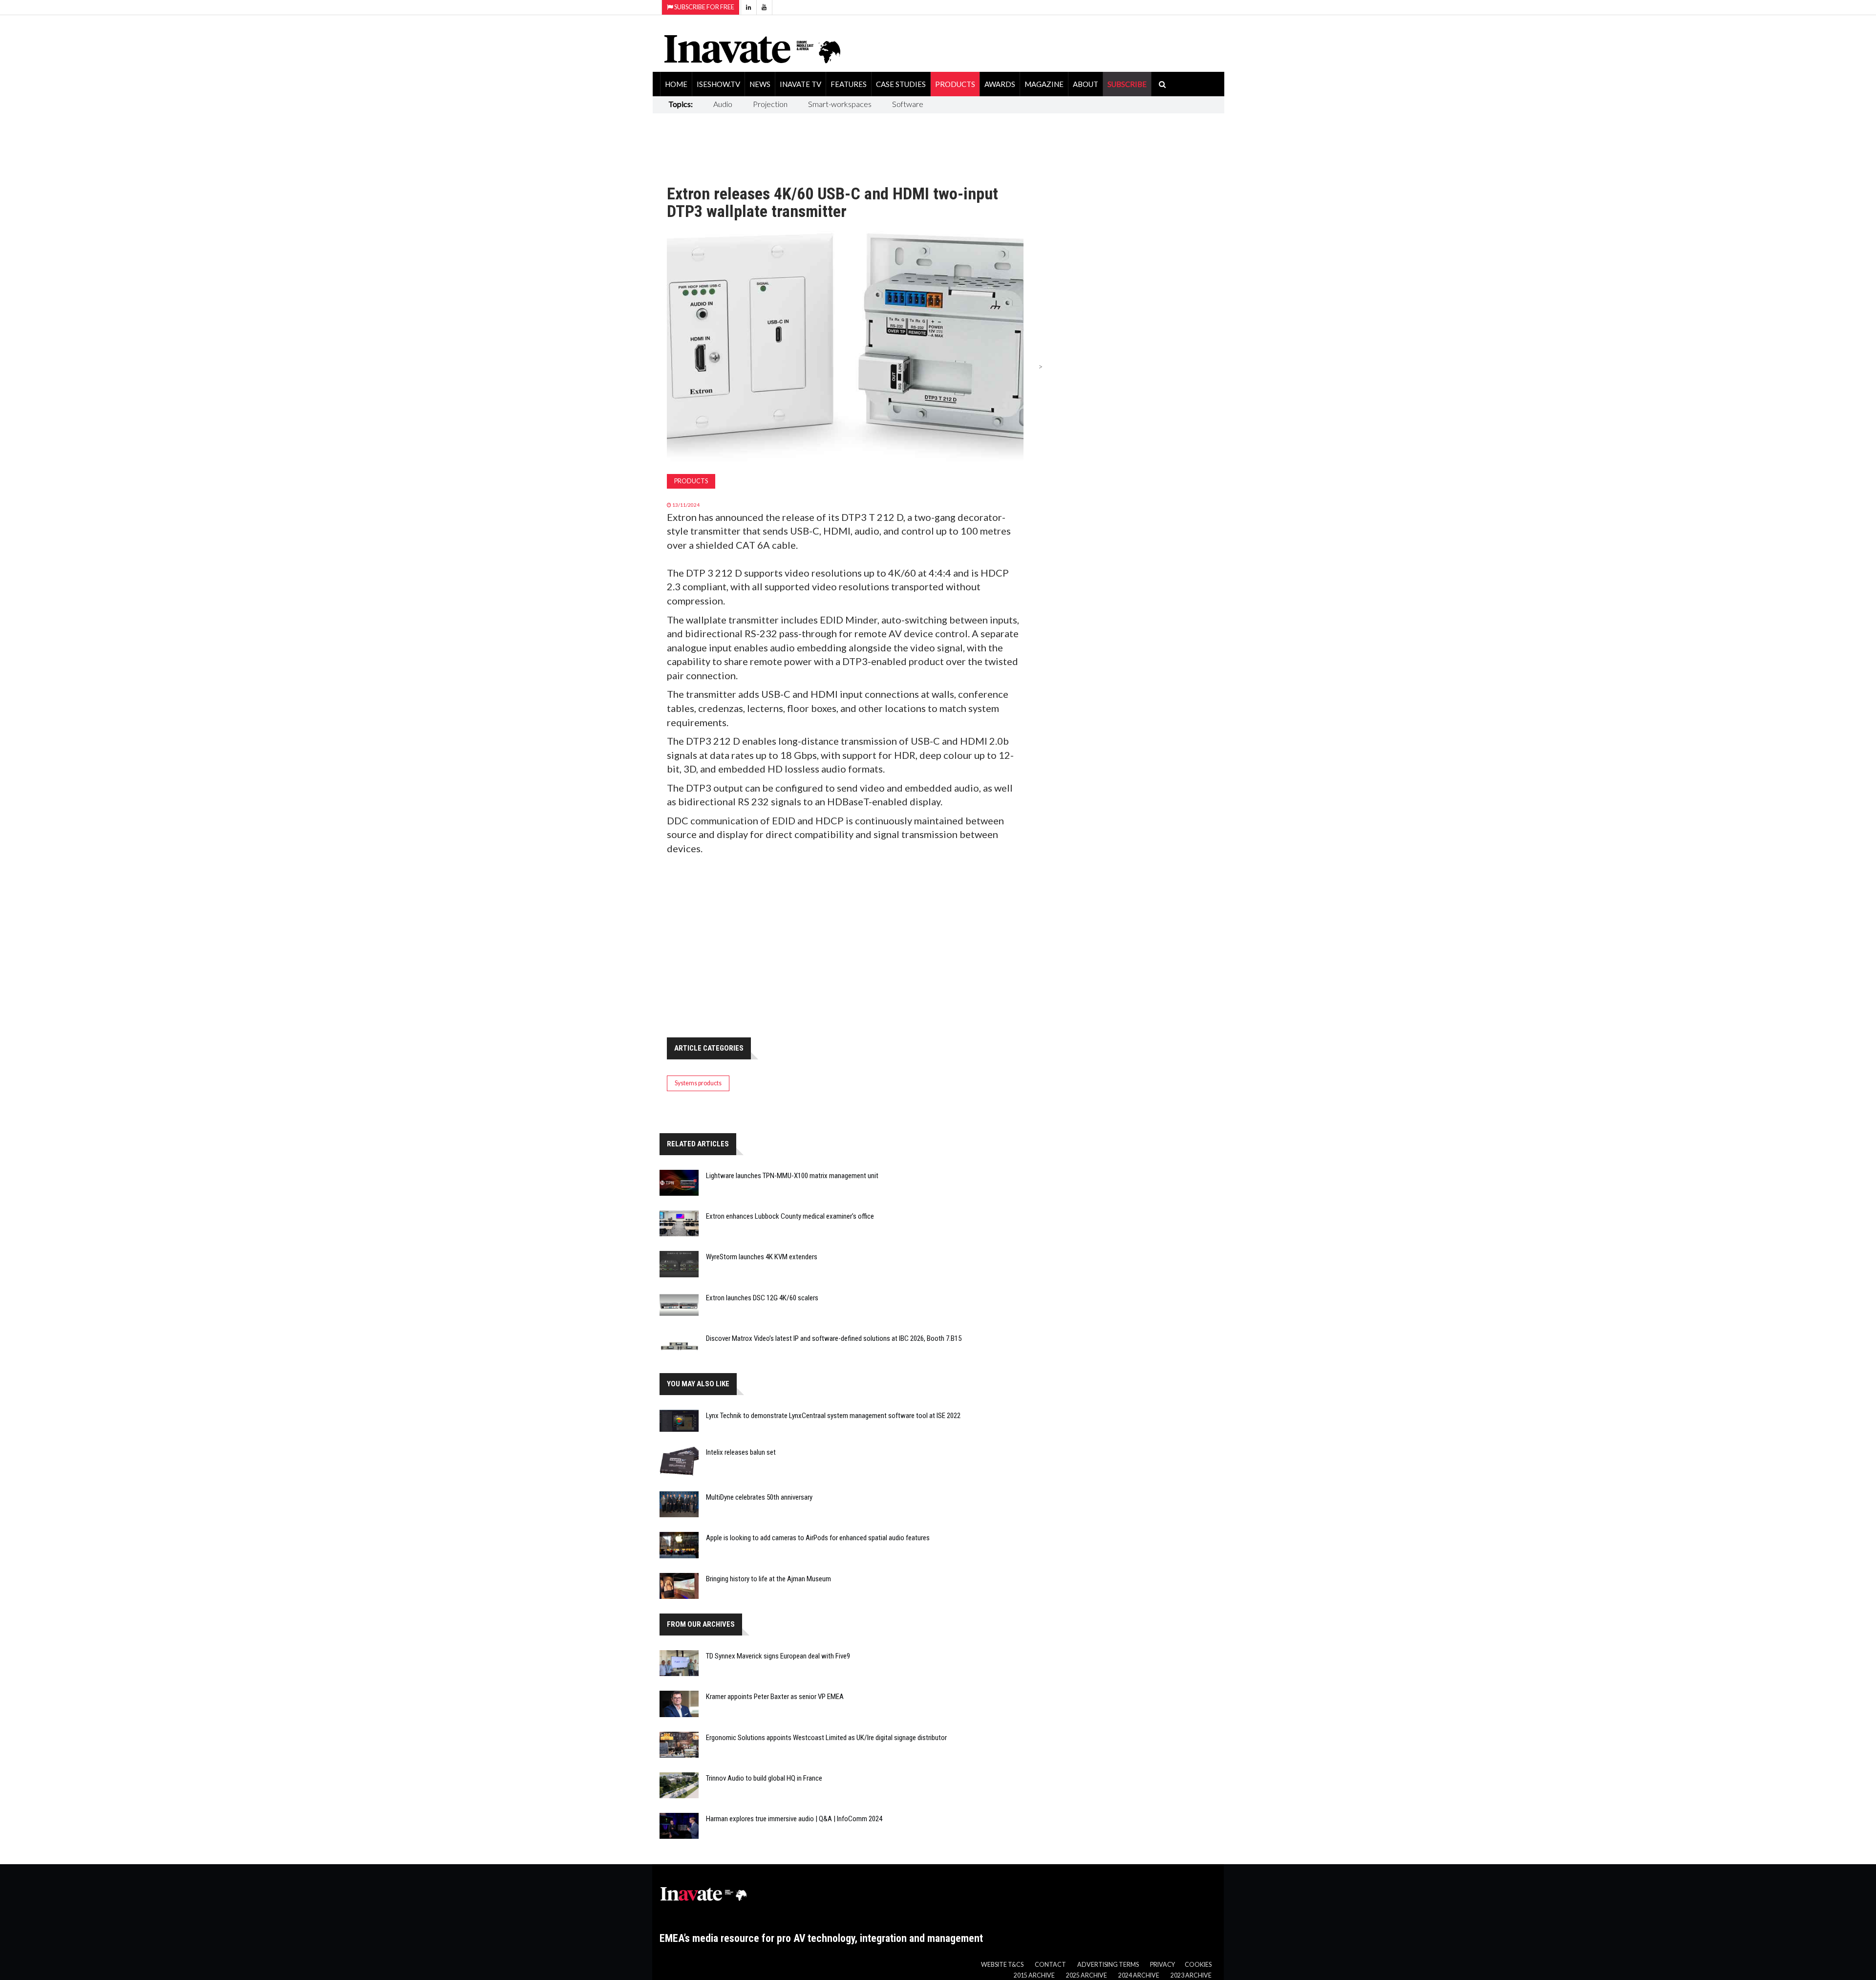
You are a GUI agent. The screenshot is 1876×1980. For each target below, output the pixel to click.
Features (849, 84)
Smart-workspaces (840, 104)
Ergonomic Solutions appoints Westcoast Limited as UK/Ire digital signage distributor (826, 1738)
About (1086, 84)
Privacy (1162, 1965)
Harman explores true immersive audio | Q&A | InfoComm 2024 (794, 1819)
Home (676, 84)
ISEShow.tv (718, 84)
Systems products (698, 1083)
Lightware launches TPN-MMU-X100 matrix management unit (792, 1176)
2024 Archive (1139, 1975)
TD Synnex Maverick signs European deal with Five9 (778, 1656)
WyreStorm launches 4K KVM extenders (762, 1257)
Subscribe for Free (704, 7)
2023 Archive (1191, 1975)
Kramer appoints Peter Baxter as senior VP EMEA (775, 1697)
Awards (1000, 84)
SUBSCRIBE (1127, 84)
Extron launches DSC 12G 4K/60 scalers (762, 1298)
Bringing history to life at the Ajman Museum (768, 1579)
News (760, 84)
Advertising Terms (1108, 1965)
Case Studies (901, 84)
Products (955, 84)
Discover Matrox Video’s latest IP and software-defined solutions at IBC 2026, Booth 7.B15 (834, 1338)
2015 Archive (1034, 1975)
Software (908, 104)
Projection (770, 104)
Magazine (1044, 84)
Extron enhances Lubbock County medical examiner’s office (790, 1216)
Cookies (1198, 1965)
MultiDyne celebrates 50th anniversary (759, 1497)
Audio (723, 104)
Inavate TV (800, 84)
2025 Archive (1087, 1975)
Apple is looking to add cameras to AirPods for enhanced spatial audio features (818, 1538)
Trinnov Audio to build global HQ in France (764, 1778)
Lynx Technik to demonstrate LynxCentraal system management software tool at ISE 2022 (833, 1416)
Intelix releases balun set (741, 1452)
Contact (1050, 1965)
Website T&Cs (1002, 1965)
